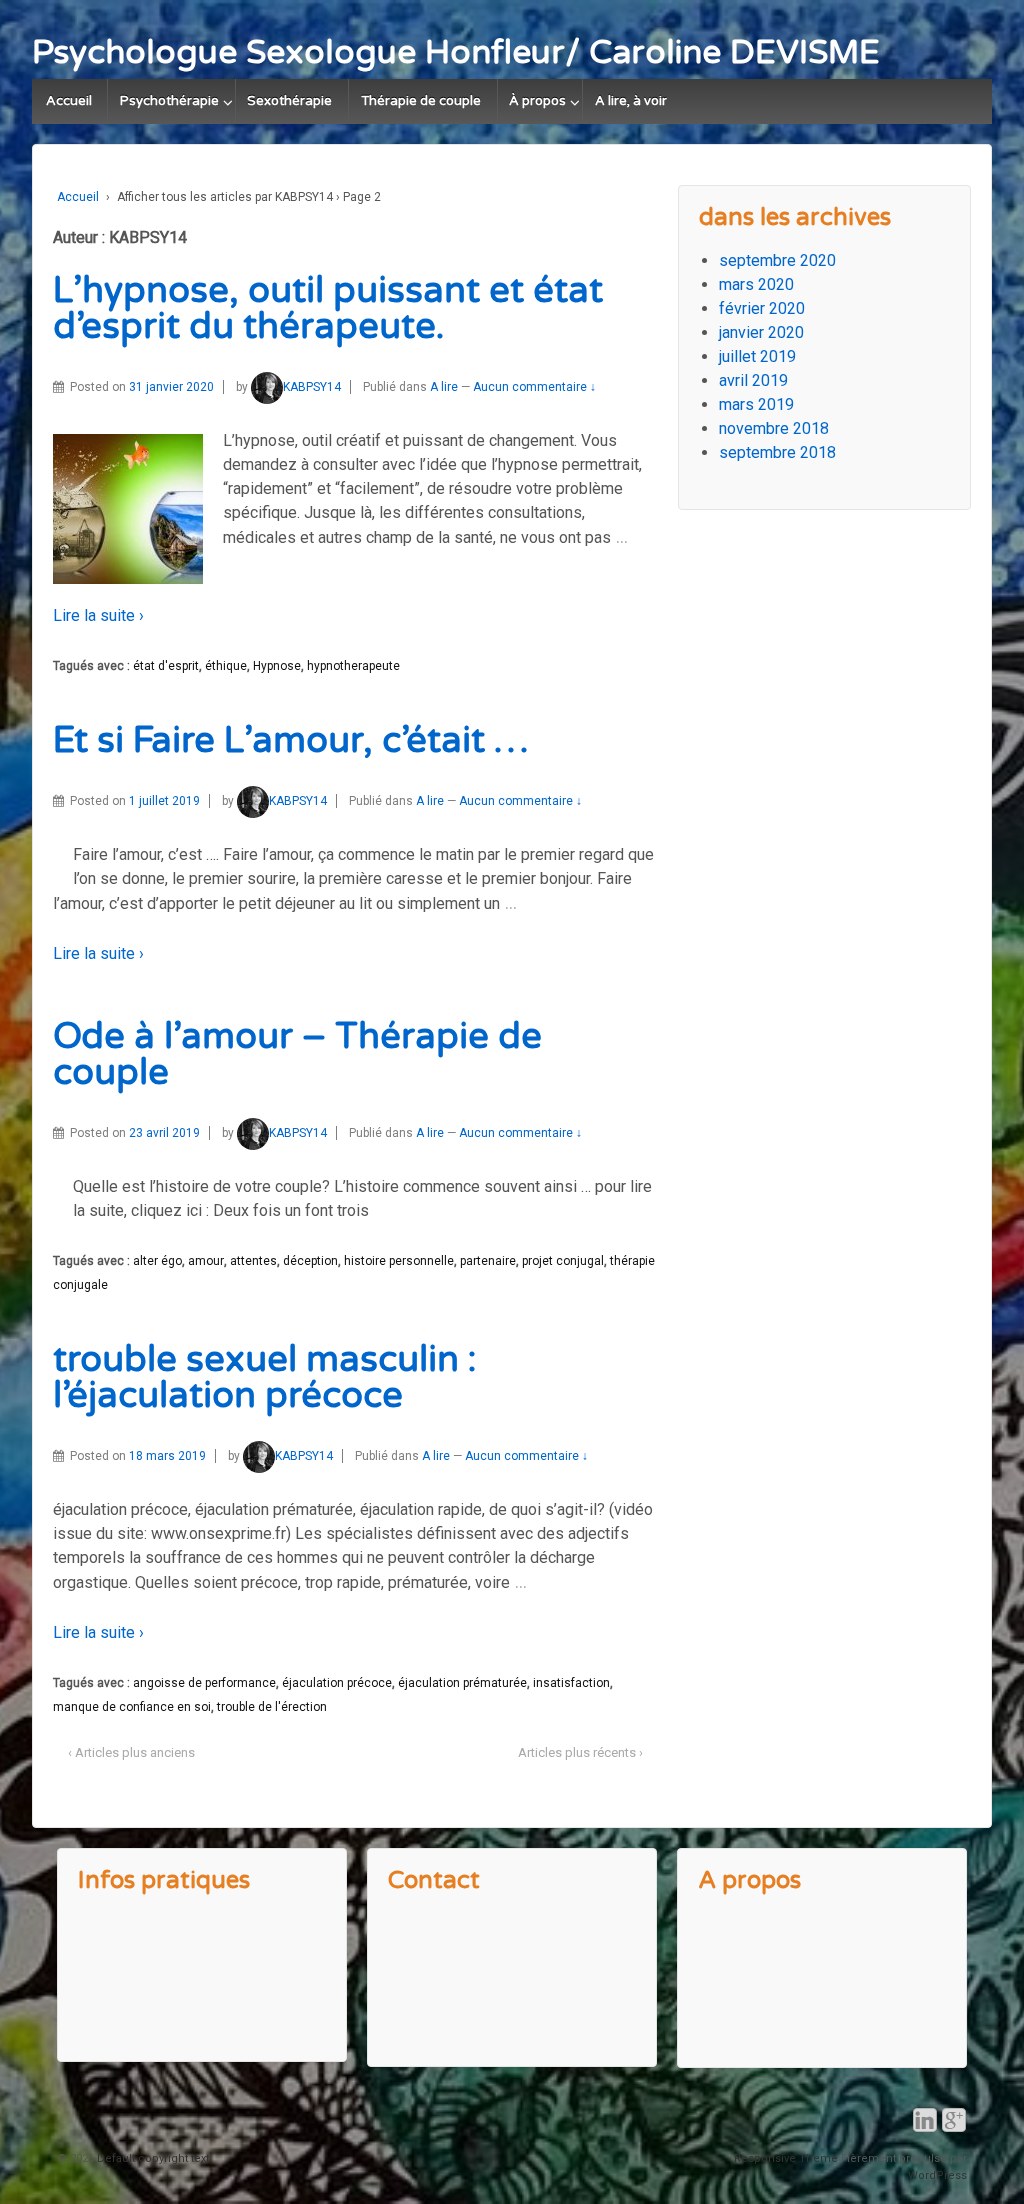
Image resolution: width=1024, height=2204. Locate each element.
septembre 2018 (777, 452)
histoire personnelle (399, 1261)
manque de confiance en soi (132, 1707)
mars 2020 (756, 284)
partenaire (488, 1261)
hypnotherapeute (353, 666)
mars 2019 (756, 404)
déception (310, 1261)
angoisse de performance (204, 1683)
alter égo (157, 1261)
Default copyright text (151, 2158)
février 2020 (762, 308)
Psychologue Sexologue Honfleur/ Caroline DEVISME (456, 52)
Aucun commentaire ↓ (534, 387)
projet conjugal (563, 1261)
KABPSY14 (312, 387)
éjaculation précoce (337, 1683)
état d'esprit (166, 666)
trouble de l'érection (272, 1707)
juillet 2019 (757, 356)
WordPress (937, 2175)
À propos (537, 101)
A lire (444, 387)
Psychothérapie (169, 101)
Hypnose (277, 666)
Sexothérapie (289, 101)
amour (206, 1261)
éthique (226, 666)
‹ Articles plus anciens (131, 1752)
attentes (253, 1261)
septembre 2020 (777, 260)
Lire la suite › (98, 615)
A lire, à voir (631, 101)
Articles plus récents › (580, 1752)
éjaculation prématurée (462, 1683)
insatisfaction (571, 1683)
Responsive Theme (786, 2158)
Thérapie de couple (421, 101)
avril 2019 (753, 380)
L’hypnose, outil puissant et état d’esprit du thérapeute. (328, 308)
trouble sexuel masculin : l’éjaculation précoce (264, 1377)
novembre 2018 (774, 428)
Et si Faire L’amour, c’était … (291, 740)
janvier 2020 (761, 332)
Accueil (69, 101)
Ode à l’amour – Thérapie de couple (297, 1054)
